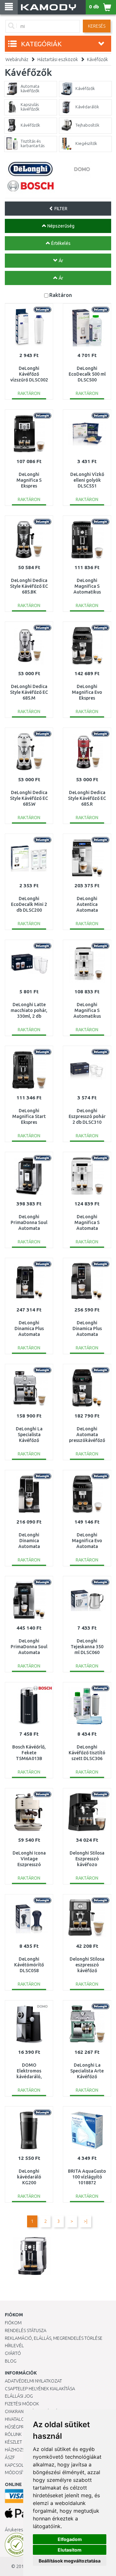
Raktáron (61, 295)
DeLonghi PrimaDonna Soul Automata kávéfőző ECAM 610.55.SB (29, 1228)
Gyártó (13, 2353)
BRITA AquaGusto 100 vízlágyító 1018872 (87, 2177)
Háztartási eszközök (58, 59)
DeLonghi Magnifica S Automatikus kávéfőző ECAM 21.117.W (87, 1016)
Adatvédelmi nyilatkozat (33, 2381)
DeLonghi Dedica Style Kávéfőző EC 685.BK (29, 586)
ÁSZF (10, 2457)
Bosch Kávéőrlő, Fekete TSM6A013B (29, 1753)
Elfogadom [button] (70, 2539)
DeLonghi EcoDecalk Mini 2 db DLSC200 (29, 904)
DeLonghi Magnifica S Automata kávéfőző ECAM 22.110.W (87, 1228)
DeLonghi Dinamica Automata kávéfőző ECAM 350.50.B (29, 1547)
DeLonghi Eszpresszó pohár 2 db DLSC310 (87, 1116)
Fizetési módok (22, 2404)
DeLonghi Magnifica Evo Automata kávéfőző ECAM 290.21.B (87, 1547)
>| (86, 2221)
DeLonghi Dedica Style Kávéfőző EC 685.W (29, 798)
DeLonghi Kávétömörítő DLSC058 (29, 1965)
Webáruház (17, 59)
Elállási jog (19, 2396)
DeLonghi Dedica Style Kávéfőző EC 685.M (29, 692)
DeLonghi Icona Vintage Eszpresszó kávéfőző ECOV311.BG (29, 1865)
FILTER (60, 209)
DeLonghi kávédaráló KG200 (29, 2177)
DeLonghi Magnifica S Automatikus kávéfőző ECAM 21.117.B (87, 592)
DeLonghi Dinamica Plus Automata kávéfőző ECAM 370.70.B (29, 1334)
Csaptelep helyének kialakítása (40, 2389)
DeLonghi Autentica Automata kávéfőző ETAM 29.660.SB (87, 910)
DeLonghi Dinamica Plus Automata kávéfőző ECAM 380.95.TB (87, 1334)
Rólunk (13, 2434)
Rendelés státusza (26, 2330)
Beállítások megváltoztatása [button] (70, 2561)
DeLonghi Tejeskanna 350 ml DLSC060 (87, 1647)
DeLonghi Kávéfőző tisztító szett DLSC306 (87, 1753)
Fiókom (13, 2323)
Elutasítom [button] (70, 2550)
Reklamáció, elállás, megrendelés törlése (54, 2338)
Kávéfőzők (97, 59)
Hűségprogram (22, 2427)
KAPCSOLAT (17, 2465)
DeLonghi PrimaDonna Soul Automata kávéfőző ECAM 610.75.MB (29, 1653)
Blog (11, 2361)
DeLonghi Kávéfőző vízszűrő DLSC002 (29, 374)
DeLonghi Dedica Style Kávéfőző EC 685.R (87, 798)
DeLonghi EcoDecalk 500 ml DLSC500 (87, 374)
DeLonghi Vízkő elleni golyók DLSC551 (87, 480)
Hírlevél (14, 2346)
